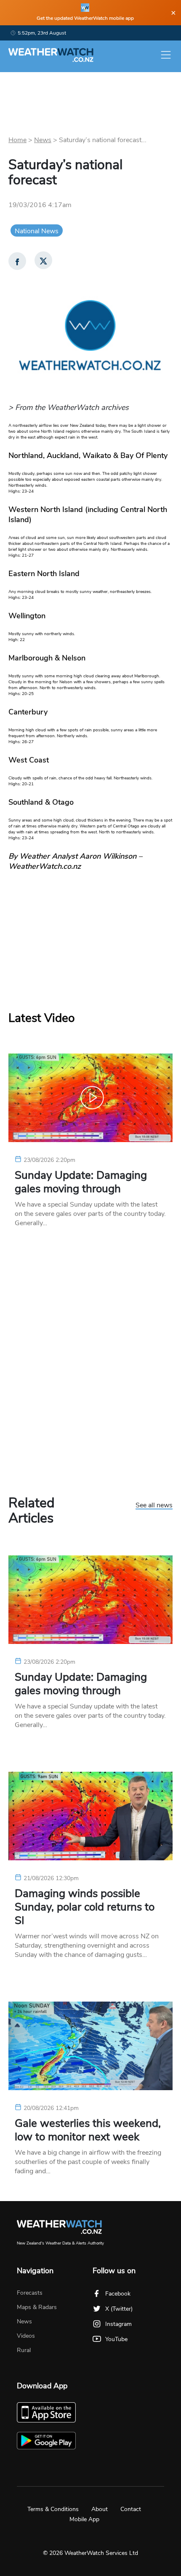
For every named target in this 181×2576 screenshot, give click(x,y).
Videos (26, 2336)
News (43, 140)
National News (37, 231)
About (100, 2509)
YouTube (116, 2339)
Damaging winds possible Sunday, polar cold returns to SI (85, 1907)
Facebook (118, 2294)
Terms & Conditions (53, 2509)
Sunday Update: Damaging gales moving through (81, 1182)
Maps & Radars (37, 2307)
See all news (154, 1506)
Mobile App (84, 2519)
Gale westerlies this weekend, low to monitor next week (88, 2130)
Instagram (118, 2324)
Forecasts (30, 2293)
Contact (131, 2509)
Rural (24, 2350)
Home (17, 140)
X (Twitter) (119, 2309)
